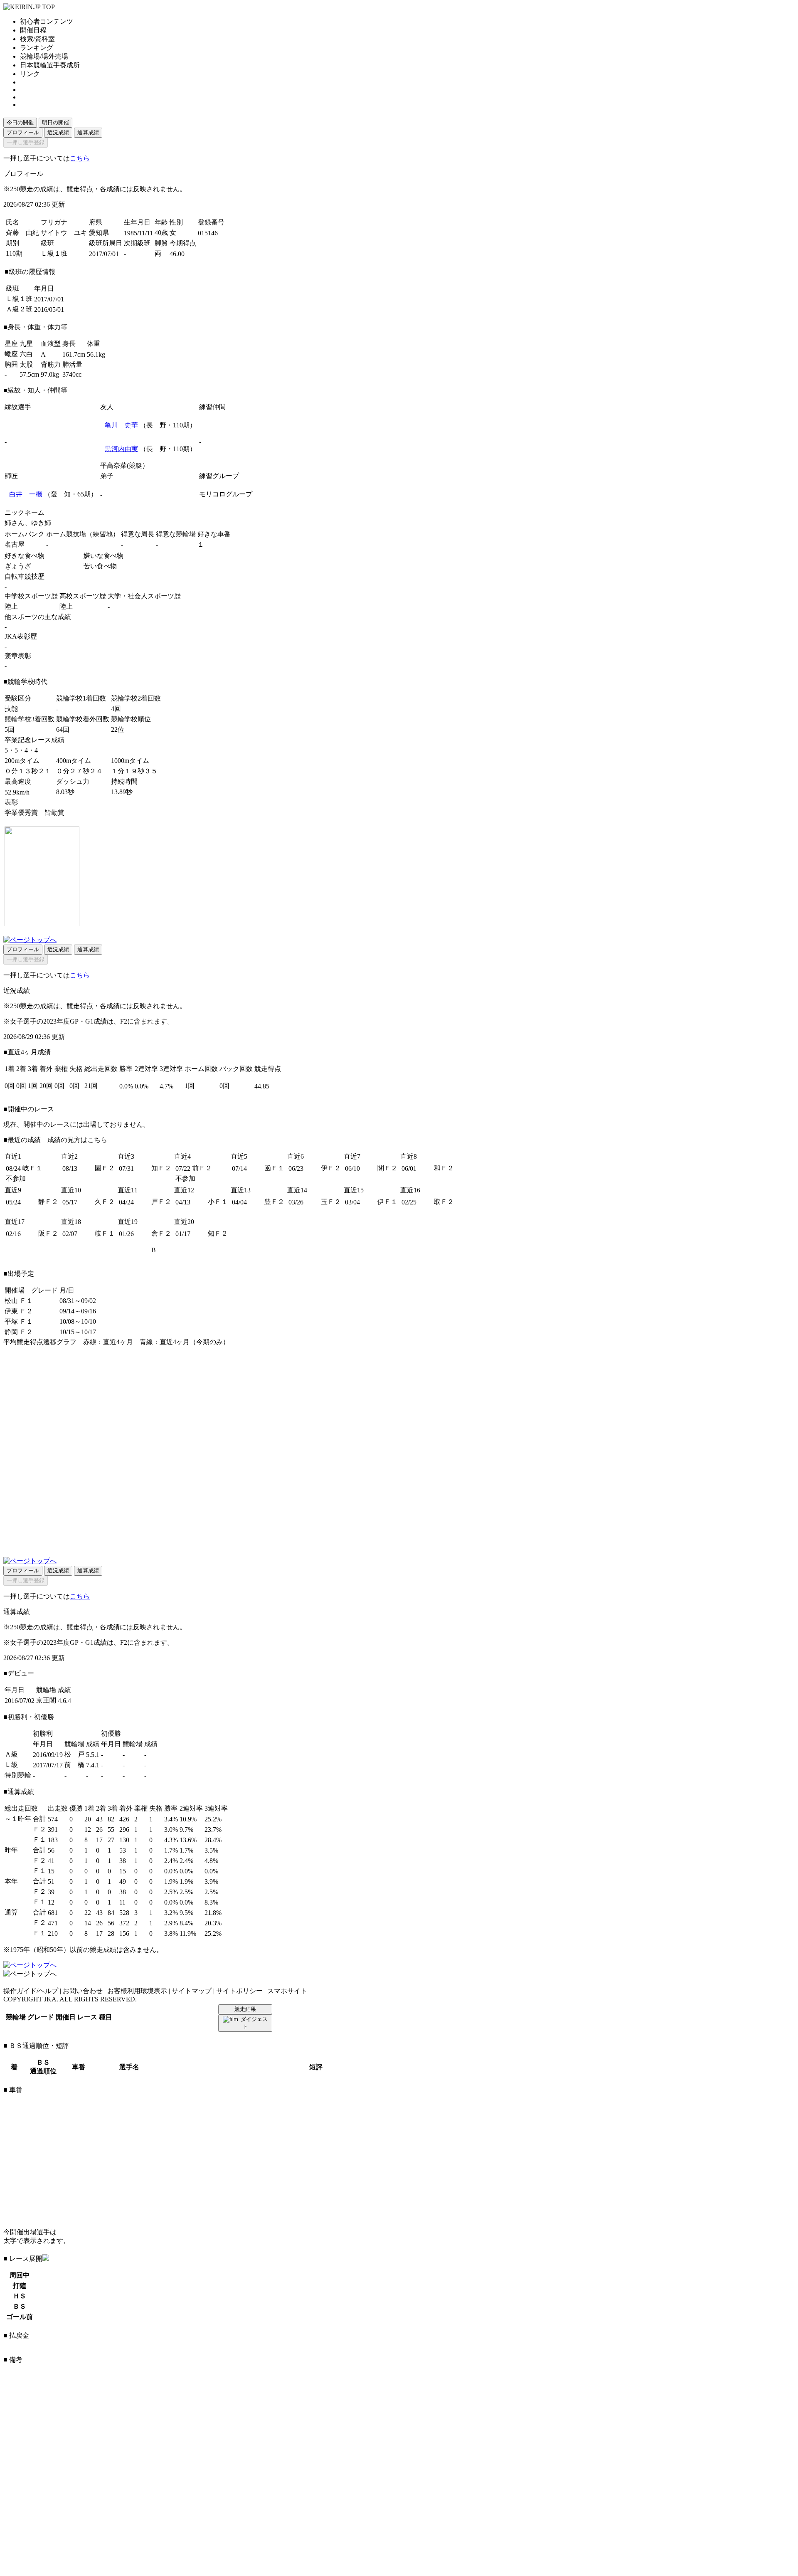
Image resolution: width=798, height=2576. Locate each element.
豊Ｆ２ (274, 1202)
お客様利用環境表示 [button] (137, 1991)
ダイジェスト (254, 2023)
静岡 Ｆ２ (19, 1332)
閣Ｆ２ (387, 1168)
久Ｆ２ (105, 1202)
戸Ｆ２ (161, 1202)
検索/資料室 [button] (37, 39)
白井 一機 (26, 494)
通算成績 (88, 132)
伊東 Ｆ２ (19, 1311)
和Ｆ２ (444, 1168)
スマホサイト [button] (287, 1991)
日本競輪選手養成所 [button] (50, 65)
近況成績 (58, 132)
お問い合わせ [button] (83, 1991)
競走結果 (245, 2009)
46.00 (177, 254)
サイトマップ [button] (192, 1991)
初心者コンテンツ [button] (47, 21)
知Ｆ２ (161, 1168)
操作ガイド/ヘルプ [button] (31, 1991)
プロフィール (23, 132)
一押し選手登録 (26, 142)
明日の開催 (55, 122)
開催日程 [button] (33, 30)
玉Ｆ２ (331, 1202)
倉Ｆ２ (161, 1233)
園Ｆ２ (105, 1168)
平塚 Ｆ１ (19, 1321)
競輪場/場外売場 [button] (44, 56)
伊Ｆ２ (331, 1168)
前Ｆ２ (202, 1168)
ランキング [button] (37, 48)
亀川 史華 (121, 425)
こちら (80, 158)
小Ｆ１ (218, 1202)
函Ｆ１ (274, 1168)
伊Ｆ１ (387, 1202)
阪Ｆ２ (48, 1233)
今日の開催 (20, 122)
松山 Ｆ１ (19, 1301)
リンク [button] (30, 74)
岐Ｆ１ (32, 1168)
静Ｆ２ (48, 1202)
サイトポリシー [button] (239, 1991)
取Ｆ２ (444, 1202)
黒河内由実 (121, 449)
